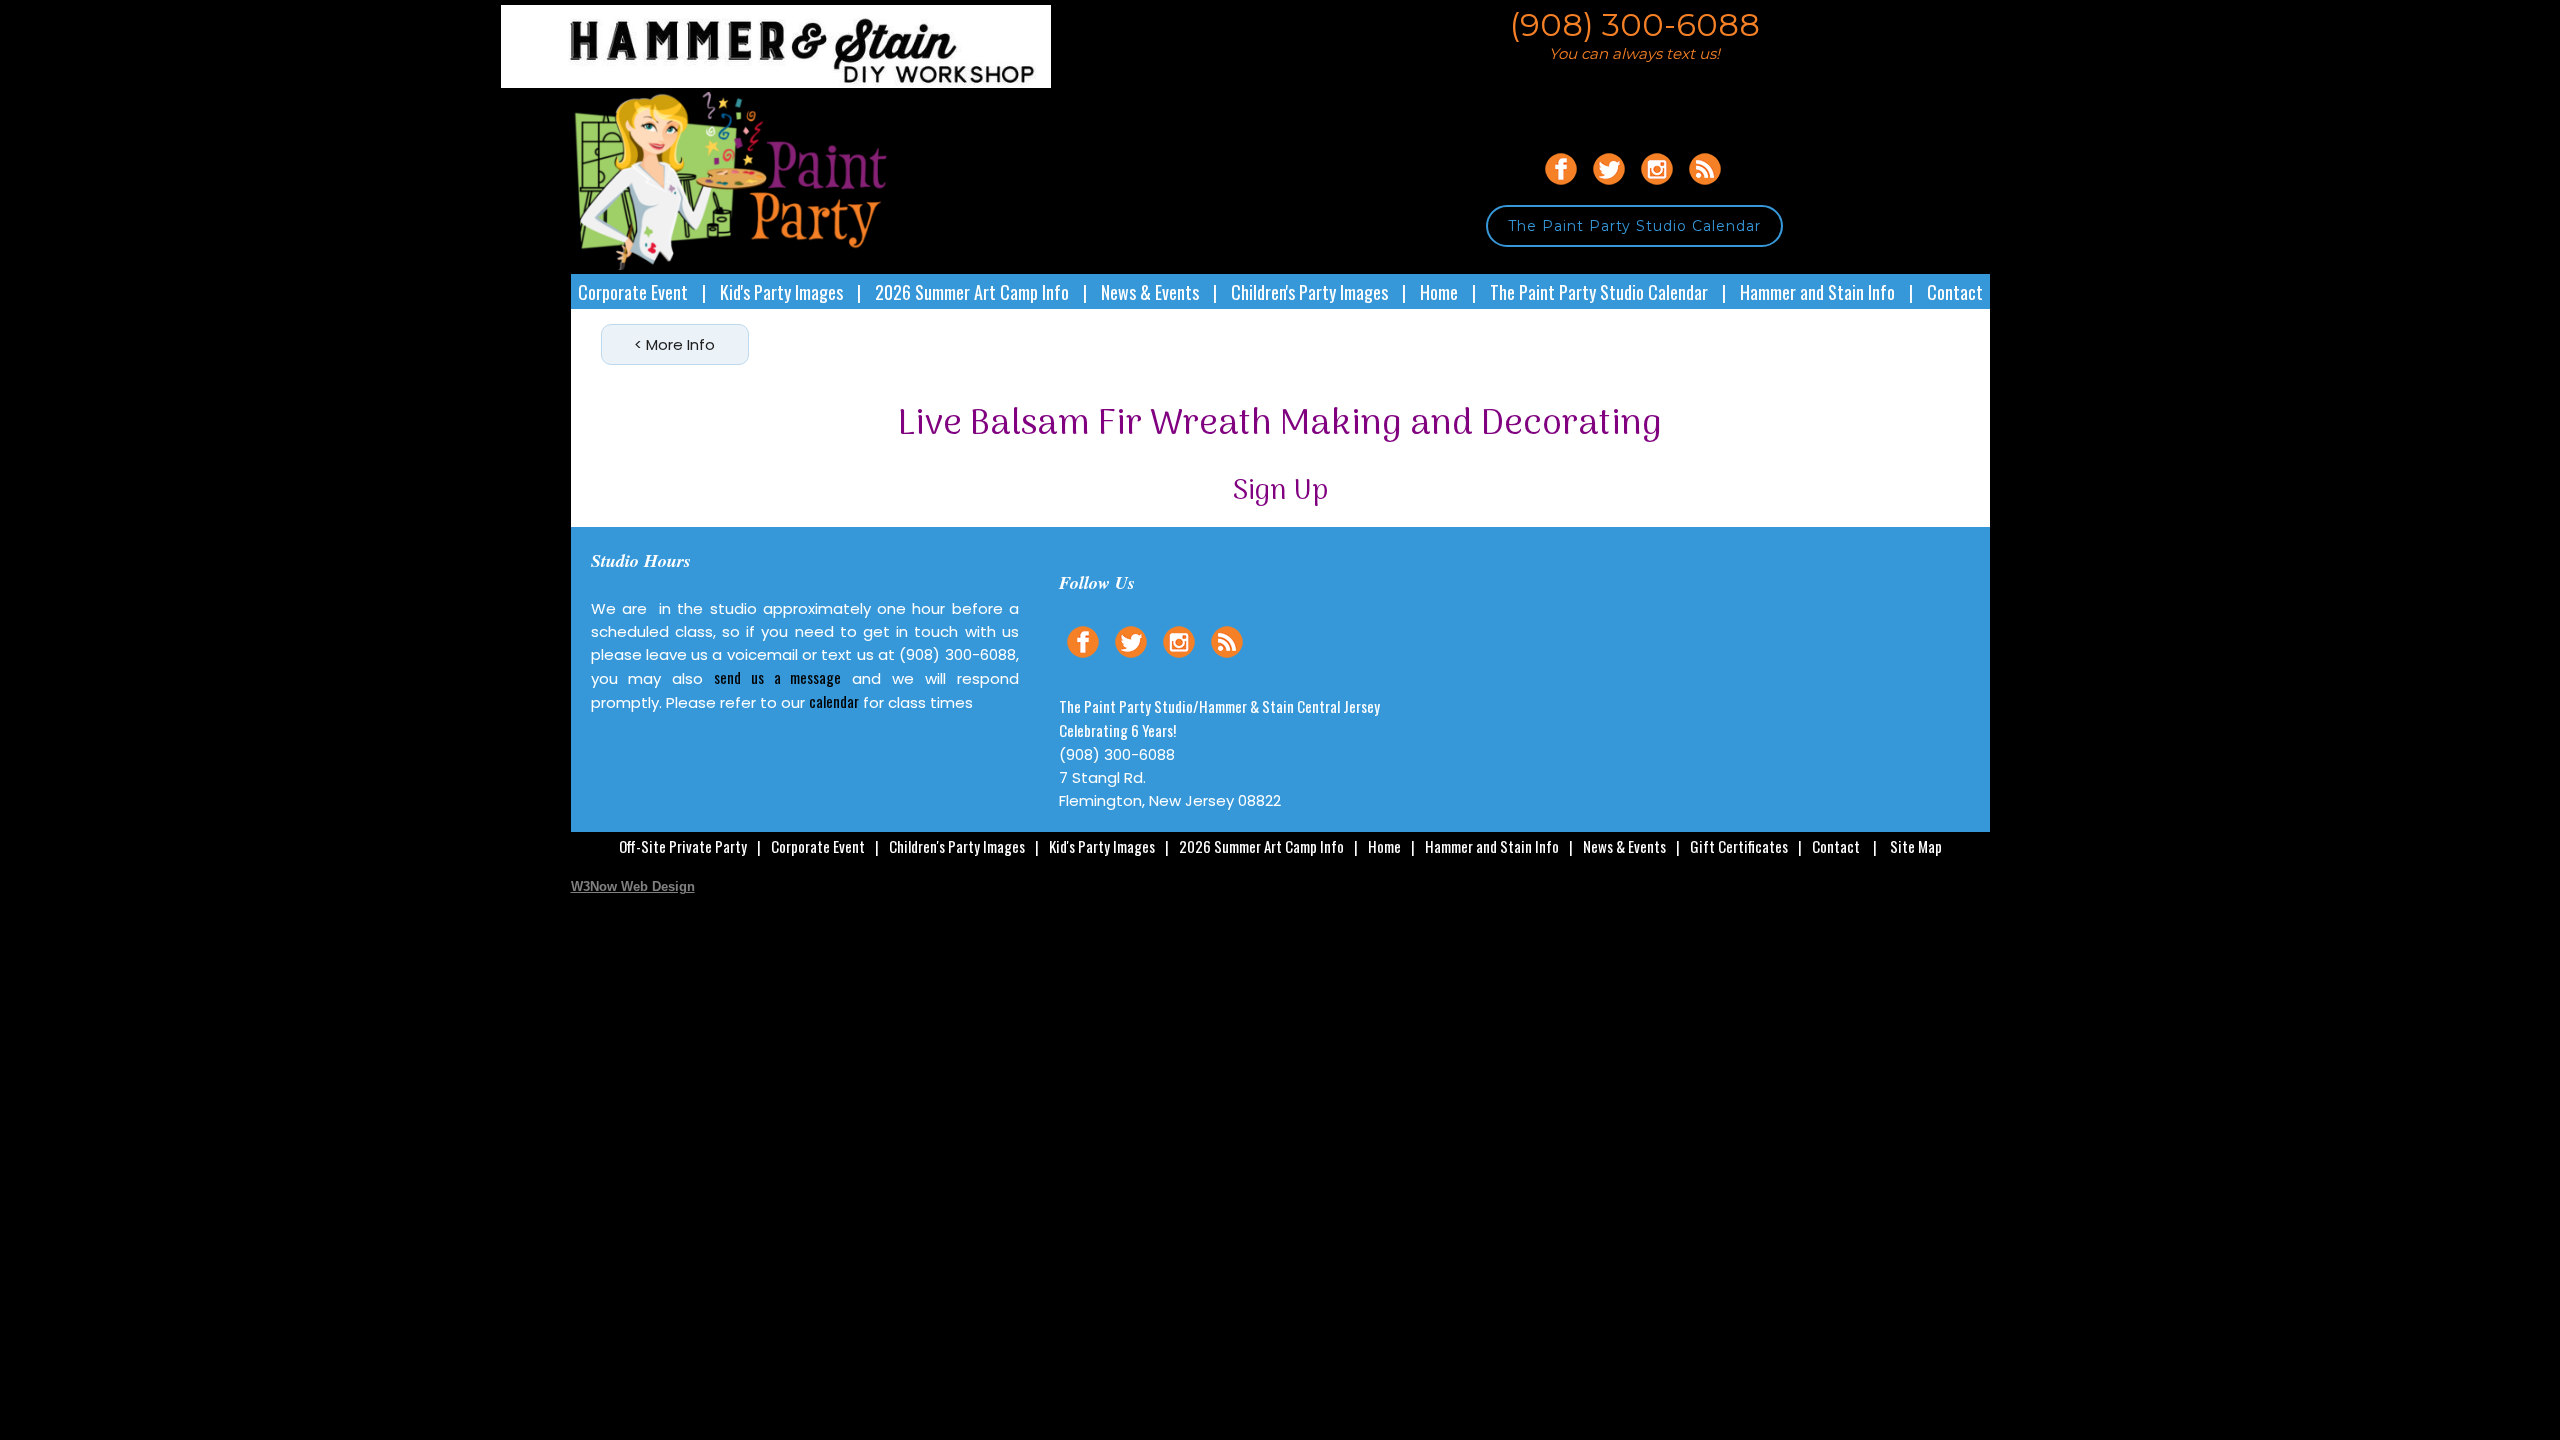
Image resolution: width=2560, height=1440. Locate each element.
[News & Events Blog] (1705, 187)
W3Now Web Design (633, 886)
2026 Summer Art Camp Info (972, 292)
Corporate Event (633, 292)
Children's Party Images (1309, 292)
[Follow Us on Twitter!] (1609, 187)
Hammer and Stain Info (1817, 292)
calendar (834, 701)
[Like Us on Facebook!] (1561, 187)
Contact (1955, 292)
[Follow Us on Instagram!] (1657, 187)
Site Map (1916, 846)
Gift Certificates (1739, 846)
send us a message (777, 677)
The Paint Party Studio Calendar (1634, 226)
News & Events (1150, 292)
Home (1439, 292)
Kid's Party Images (781, 292)
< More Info (674, 344)
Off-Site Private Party (683, 846)
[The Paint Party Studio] (811, 82)
